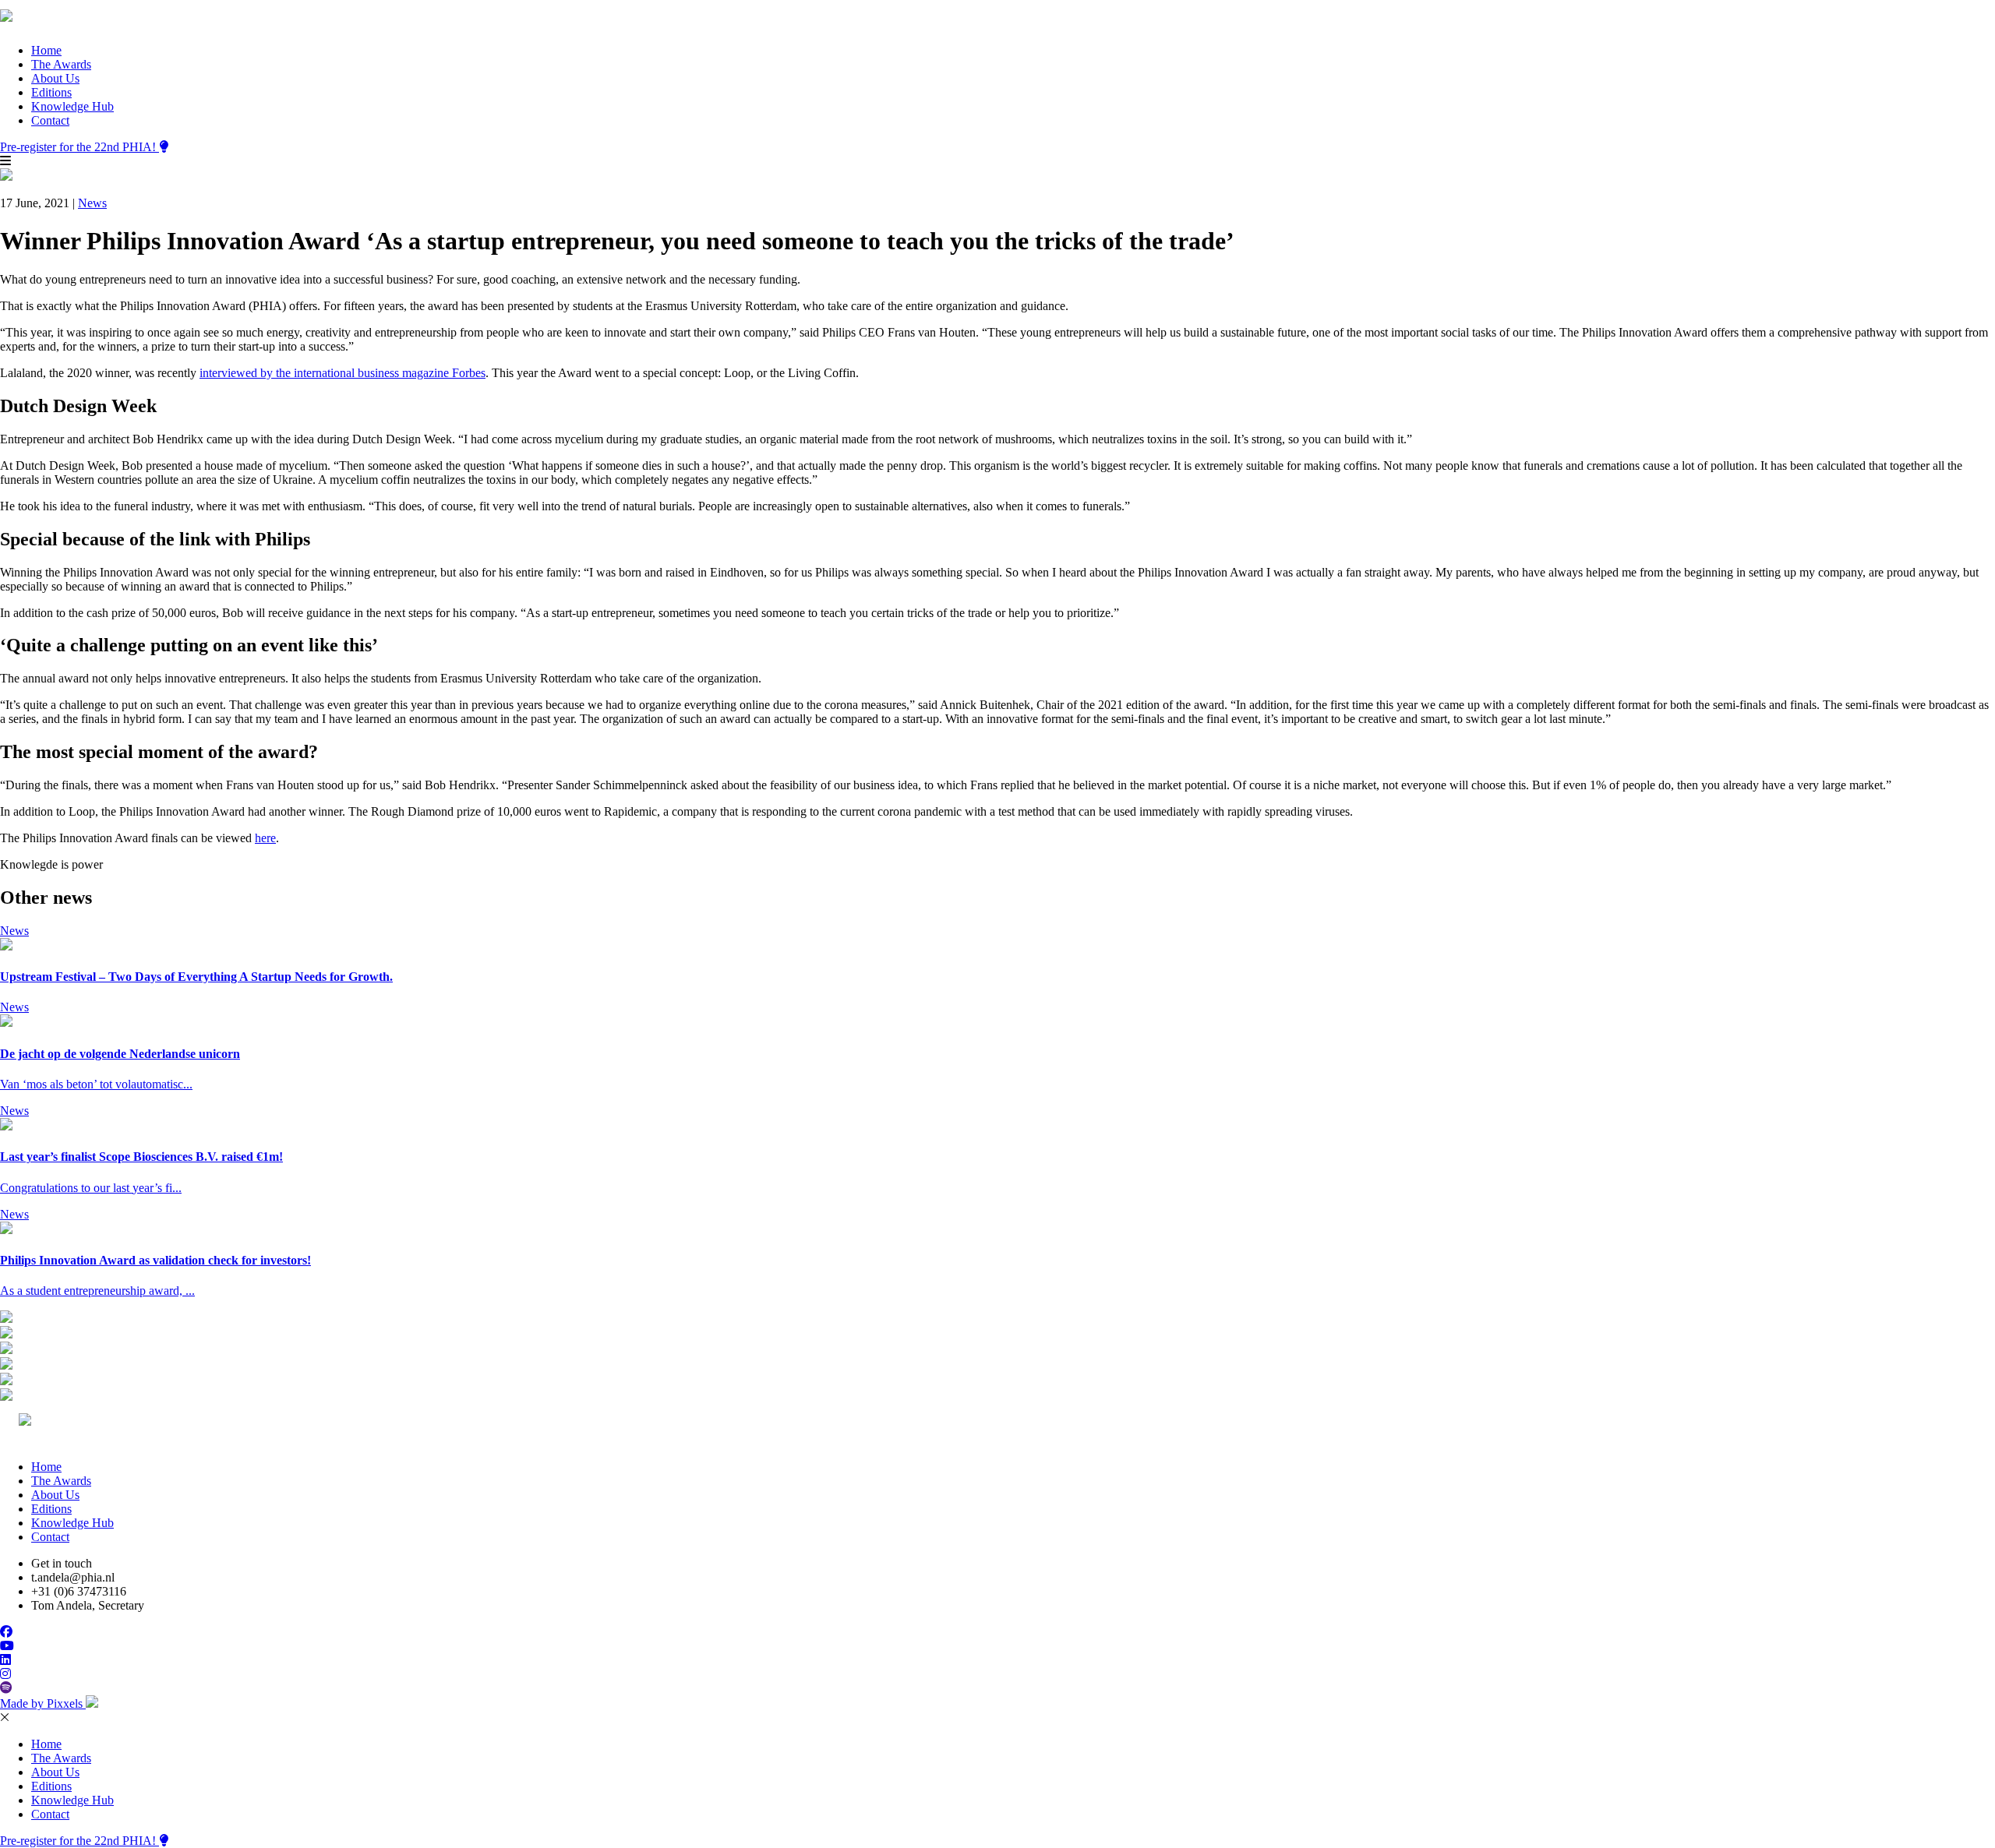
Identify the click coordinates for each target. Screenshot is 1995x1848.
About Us (55, 78)
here (265, 838)
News (92, 203)
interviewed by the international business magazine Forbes (343, 373)
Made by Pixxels (43, 1703)
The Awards (61, 64)
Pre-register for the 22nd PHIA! (79, 147)
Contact (50, 120)
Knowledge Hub (72, 106)
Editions (51, 92)
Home (46, 50)
